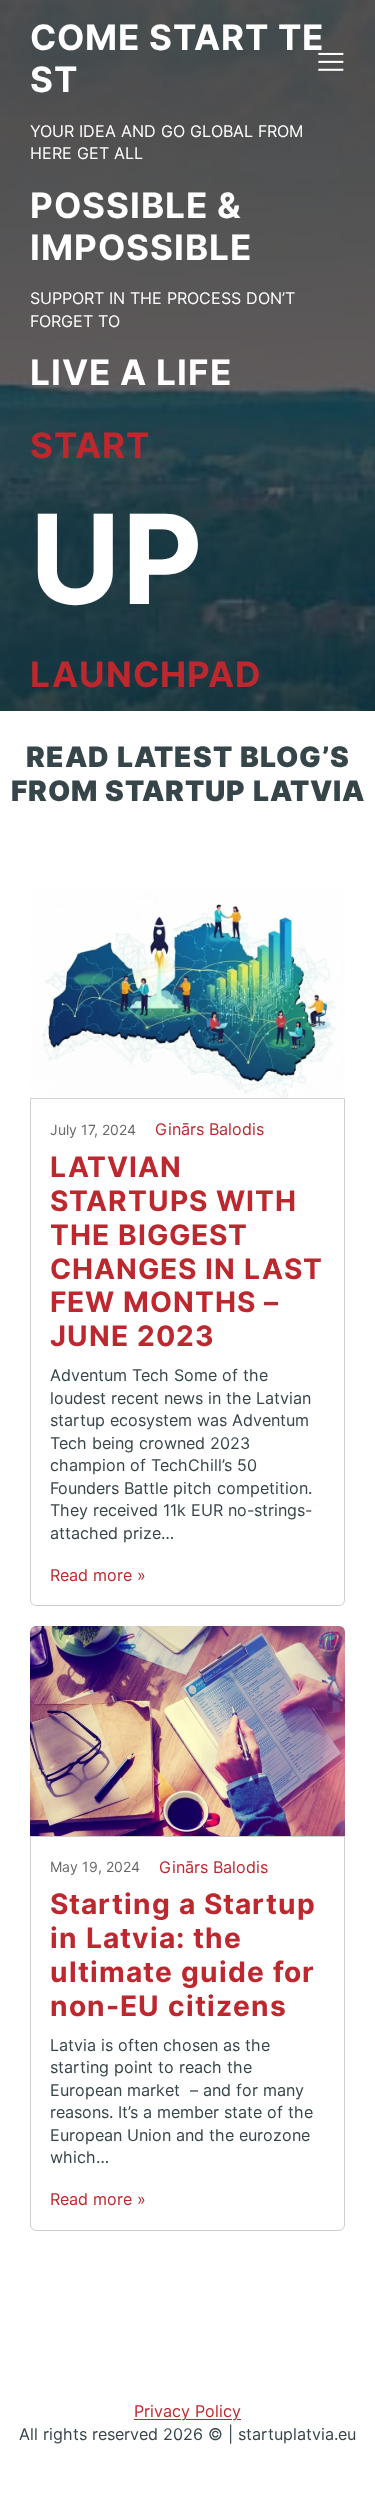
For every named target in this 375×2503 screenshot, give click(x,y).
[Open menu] (330, 60)
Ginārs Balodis (209, 1129)
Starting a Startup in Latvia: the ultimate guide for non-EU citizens (183, 1955)
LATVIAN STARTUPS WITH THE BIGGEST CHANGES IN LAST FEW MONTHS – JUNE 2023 (186, 1252)
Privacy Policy (187, 2411)
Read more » (98, 1575)
